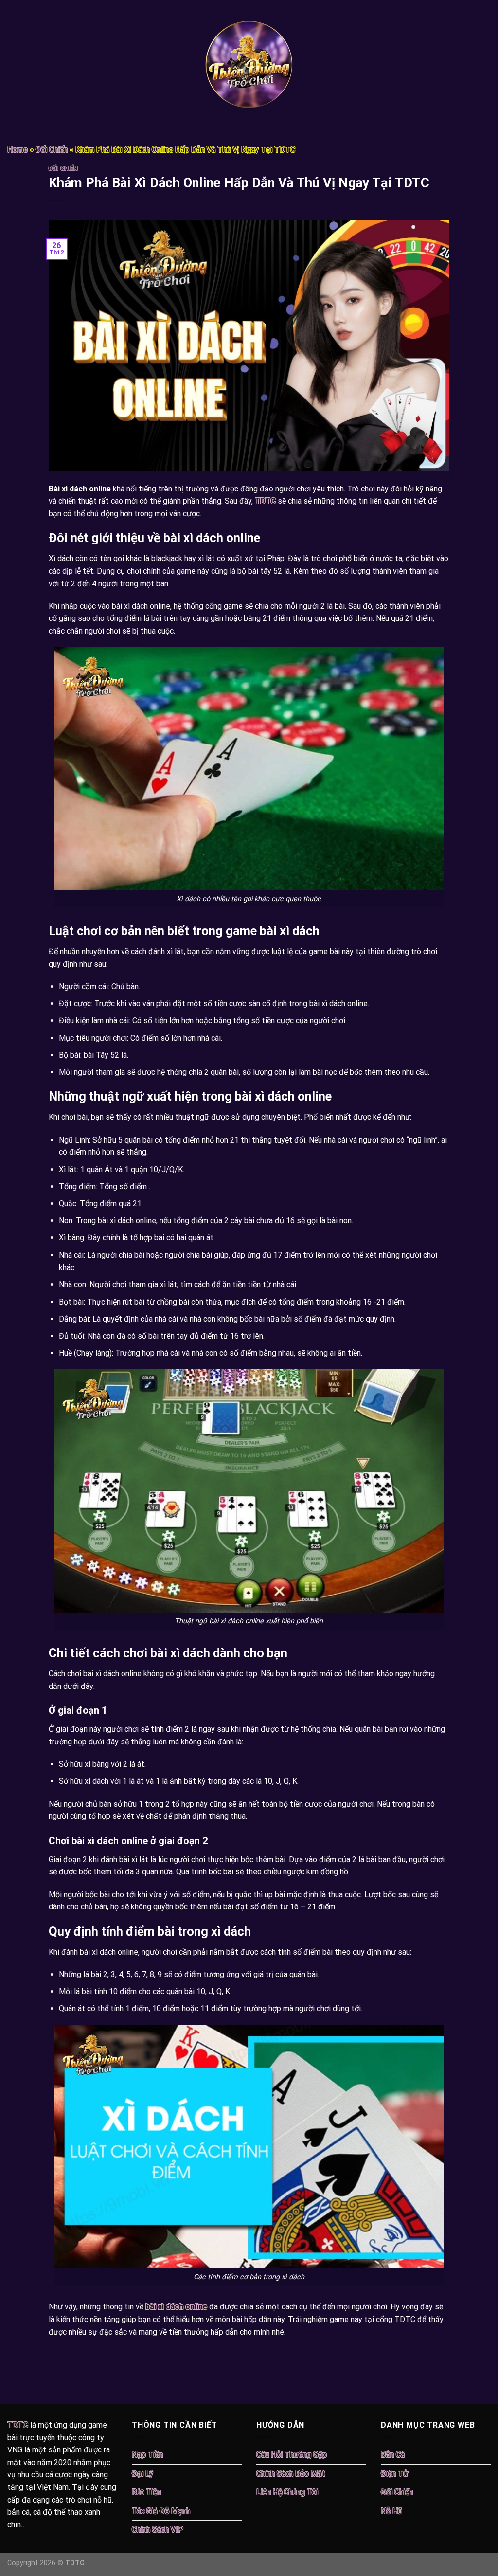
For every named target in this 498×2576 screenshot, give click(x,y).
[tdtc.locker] (249, 64)
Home (18, 150)
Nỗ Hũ (391, 2511)
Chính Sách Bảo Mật (291, 2474)
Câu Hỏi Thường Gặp (292, 2455)
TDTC (265, 501)
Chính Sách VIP (158, 2530)
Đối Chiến (52, 150)
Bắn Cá (393, 2455)
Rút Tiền (146, 2492)
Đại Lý (142, 2474)
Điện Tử (394, 2474)
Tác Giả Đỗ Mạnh (161, 2511)
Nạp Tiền (147, 2455)
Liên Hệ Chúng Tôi (287, 2492)
